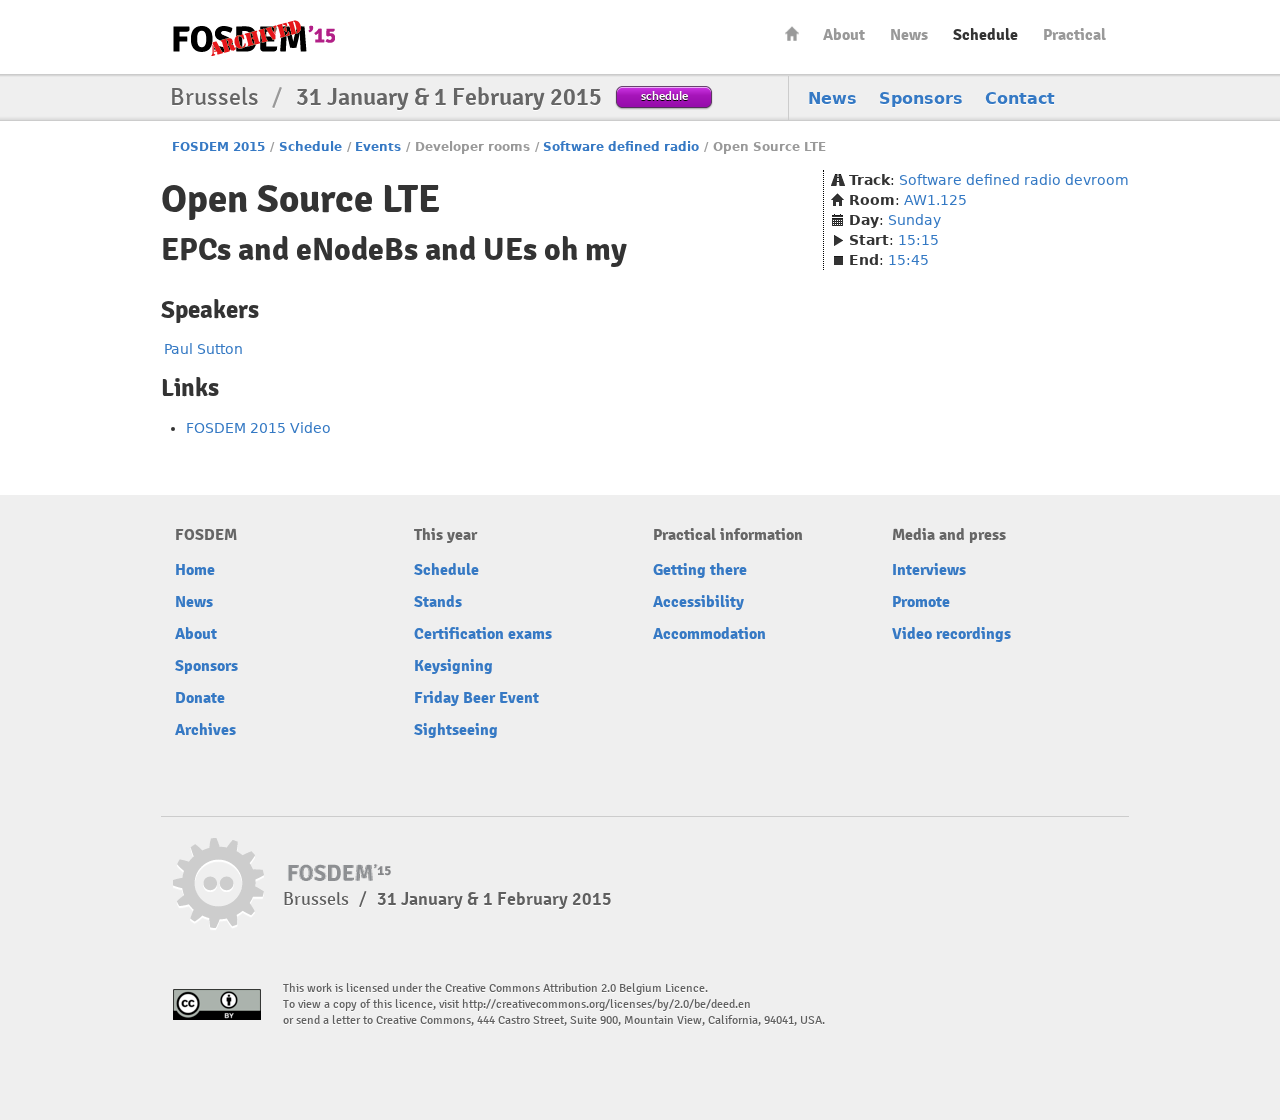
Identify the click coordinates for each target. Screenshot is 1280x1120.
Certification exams (483, 634)
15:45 (908, 260)
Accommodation (709, 634)
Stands (438, 602)
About (844, 35)
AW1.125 (935, 200)
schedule (664, 95)
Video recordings (951, 634)
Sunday (914, 220)
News (909, 35)
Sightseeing (456, 730)
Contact (1020, 98)
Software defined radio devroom (1014, 180)
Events (378, 147)
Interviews (929, 570)
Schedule (985, 35)
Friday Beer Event (476, 698)
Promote (921, 602)
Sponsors (921, 98)
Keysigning (453, 666)
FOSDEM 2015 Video (258, 428)
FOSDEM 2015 (218, 147)
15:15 (918, 240)
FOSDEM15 (254, 38)
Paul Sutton (203, 349)
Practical (1074, 35)
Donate (200, 698)
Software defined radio (621, 147)
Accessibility (698, 602)
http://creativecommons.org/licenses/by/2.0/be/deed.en (606, 1004)
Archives (205, 730)
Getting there (700, 570)
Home (792, 33)
